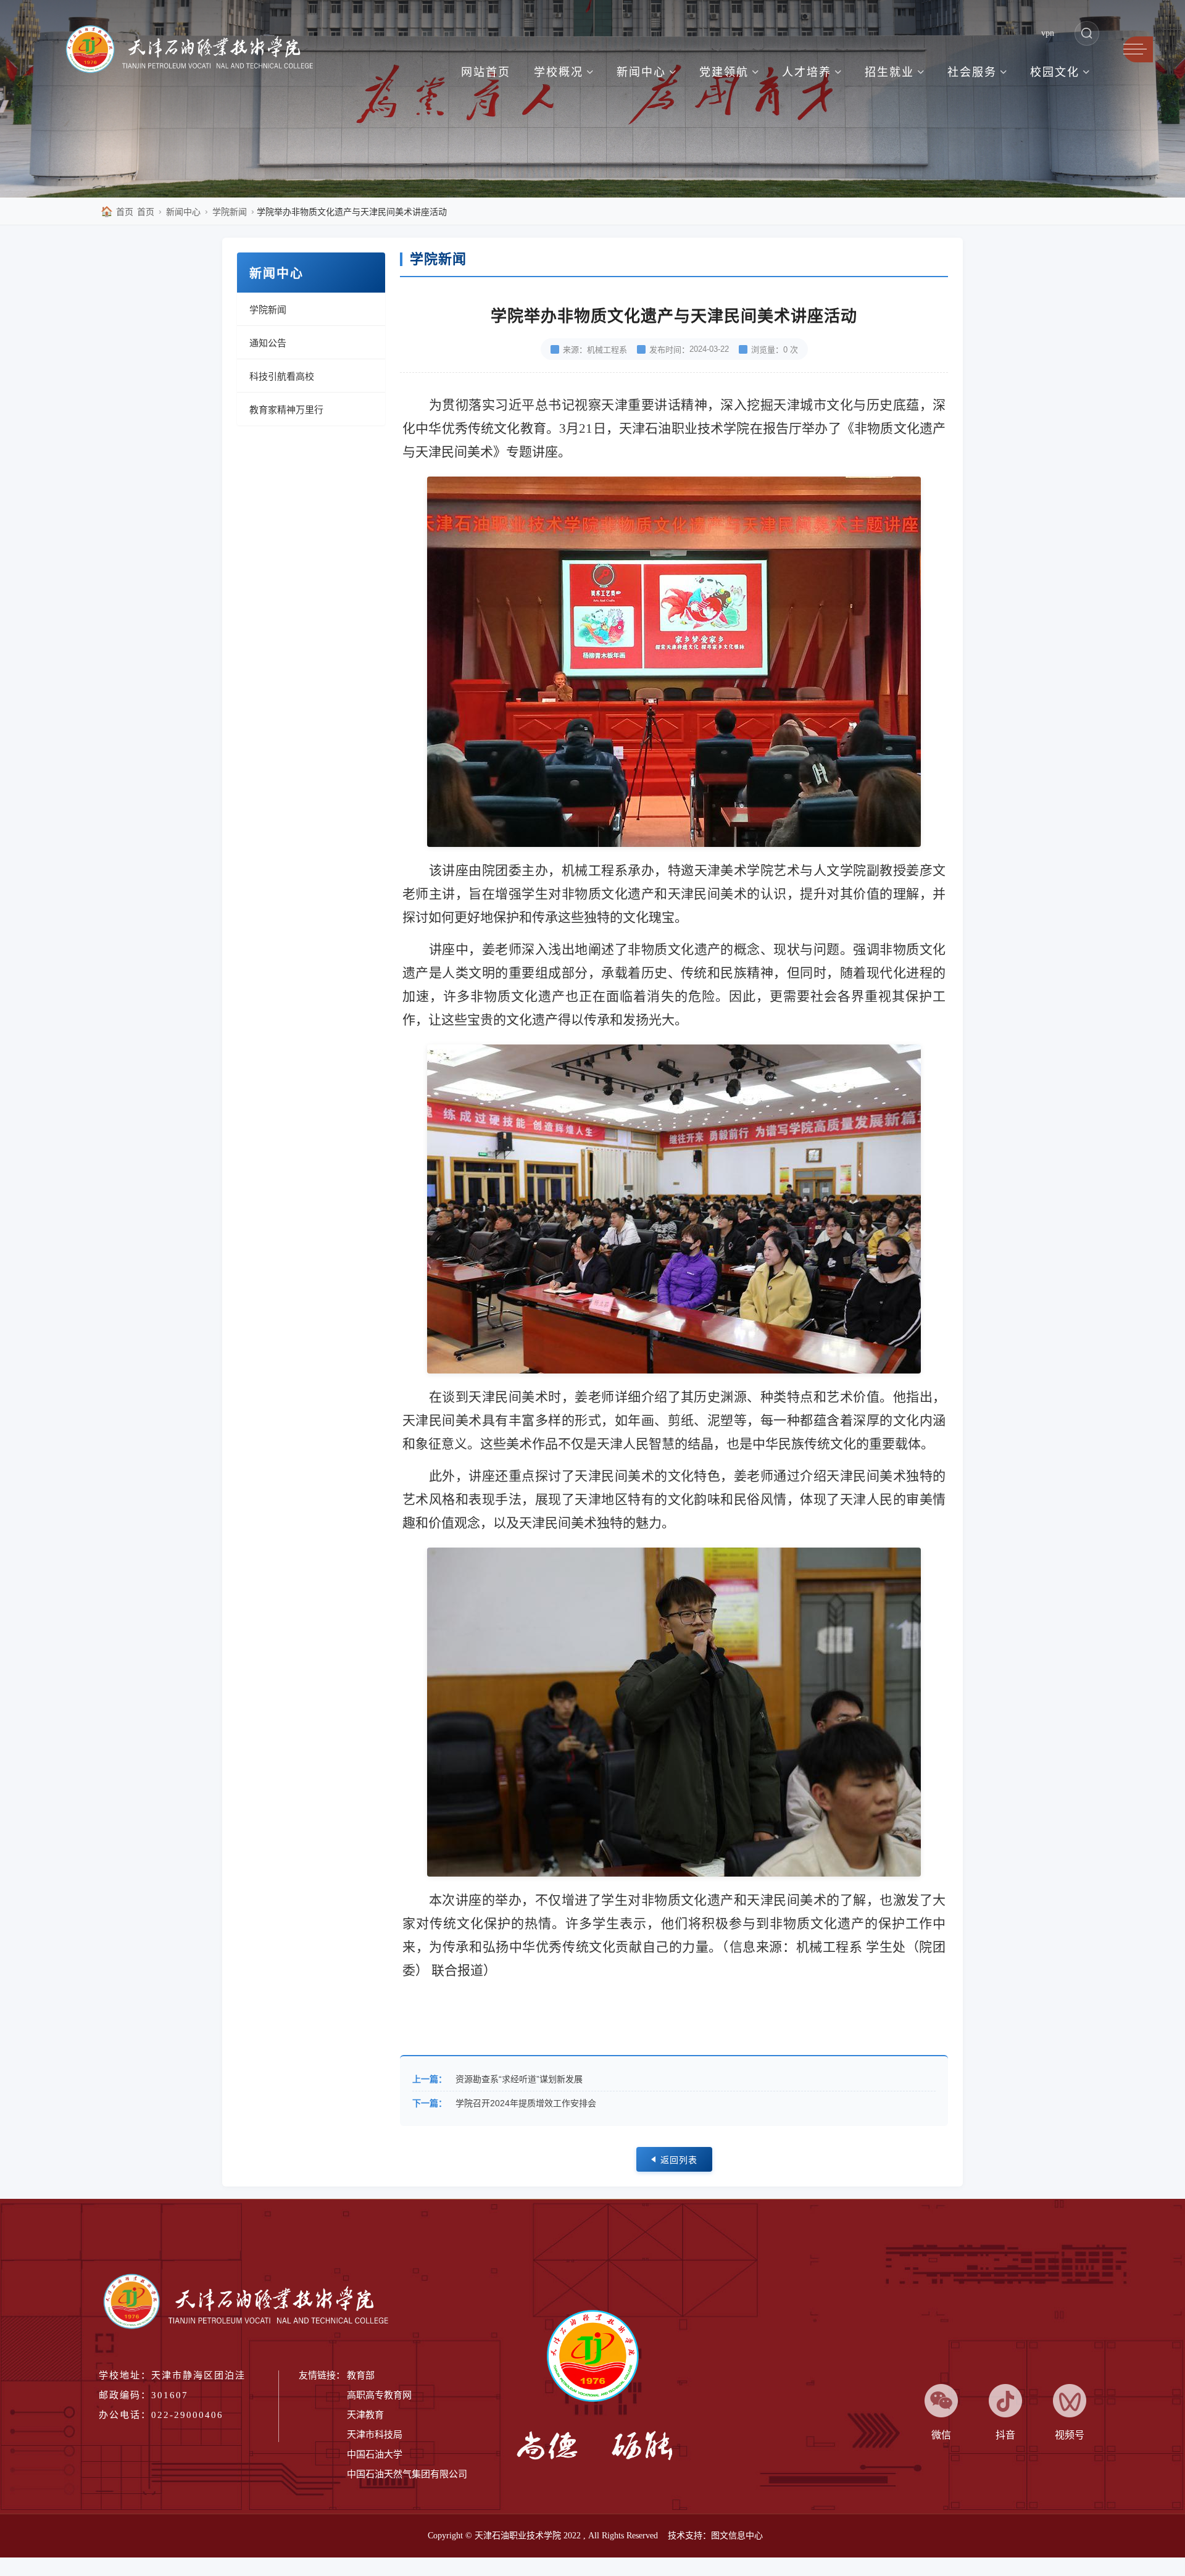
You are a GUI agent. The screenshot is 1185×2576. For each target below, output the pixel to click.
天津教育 (365, 2415)
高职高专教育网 (379, 2395)
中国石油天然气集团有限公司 (407, 2474)
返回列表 (679, 2160)
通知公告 (268, 343)
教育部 (361, 2375)
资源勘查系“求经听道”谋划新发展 (519, 2079)
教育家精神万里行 (286, 410)
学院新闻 (230, 212)
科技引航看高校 (282, 376)
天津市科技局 (375, 2435)
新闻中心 (183, 212)
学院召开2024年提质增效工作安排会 (526, 2103)
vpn (1048, 33)
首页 (117, 211)
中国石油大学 (375, 2454)
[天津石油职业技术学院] (196, 51)
